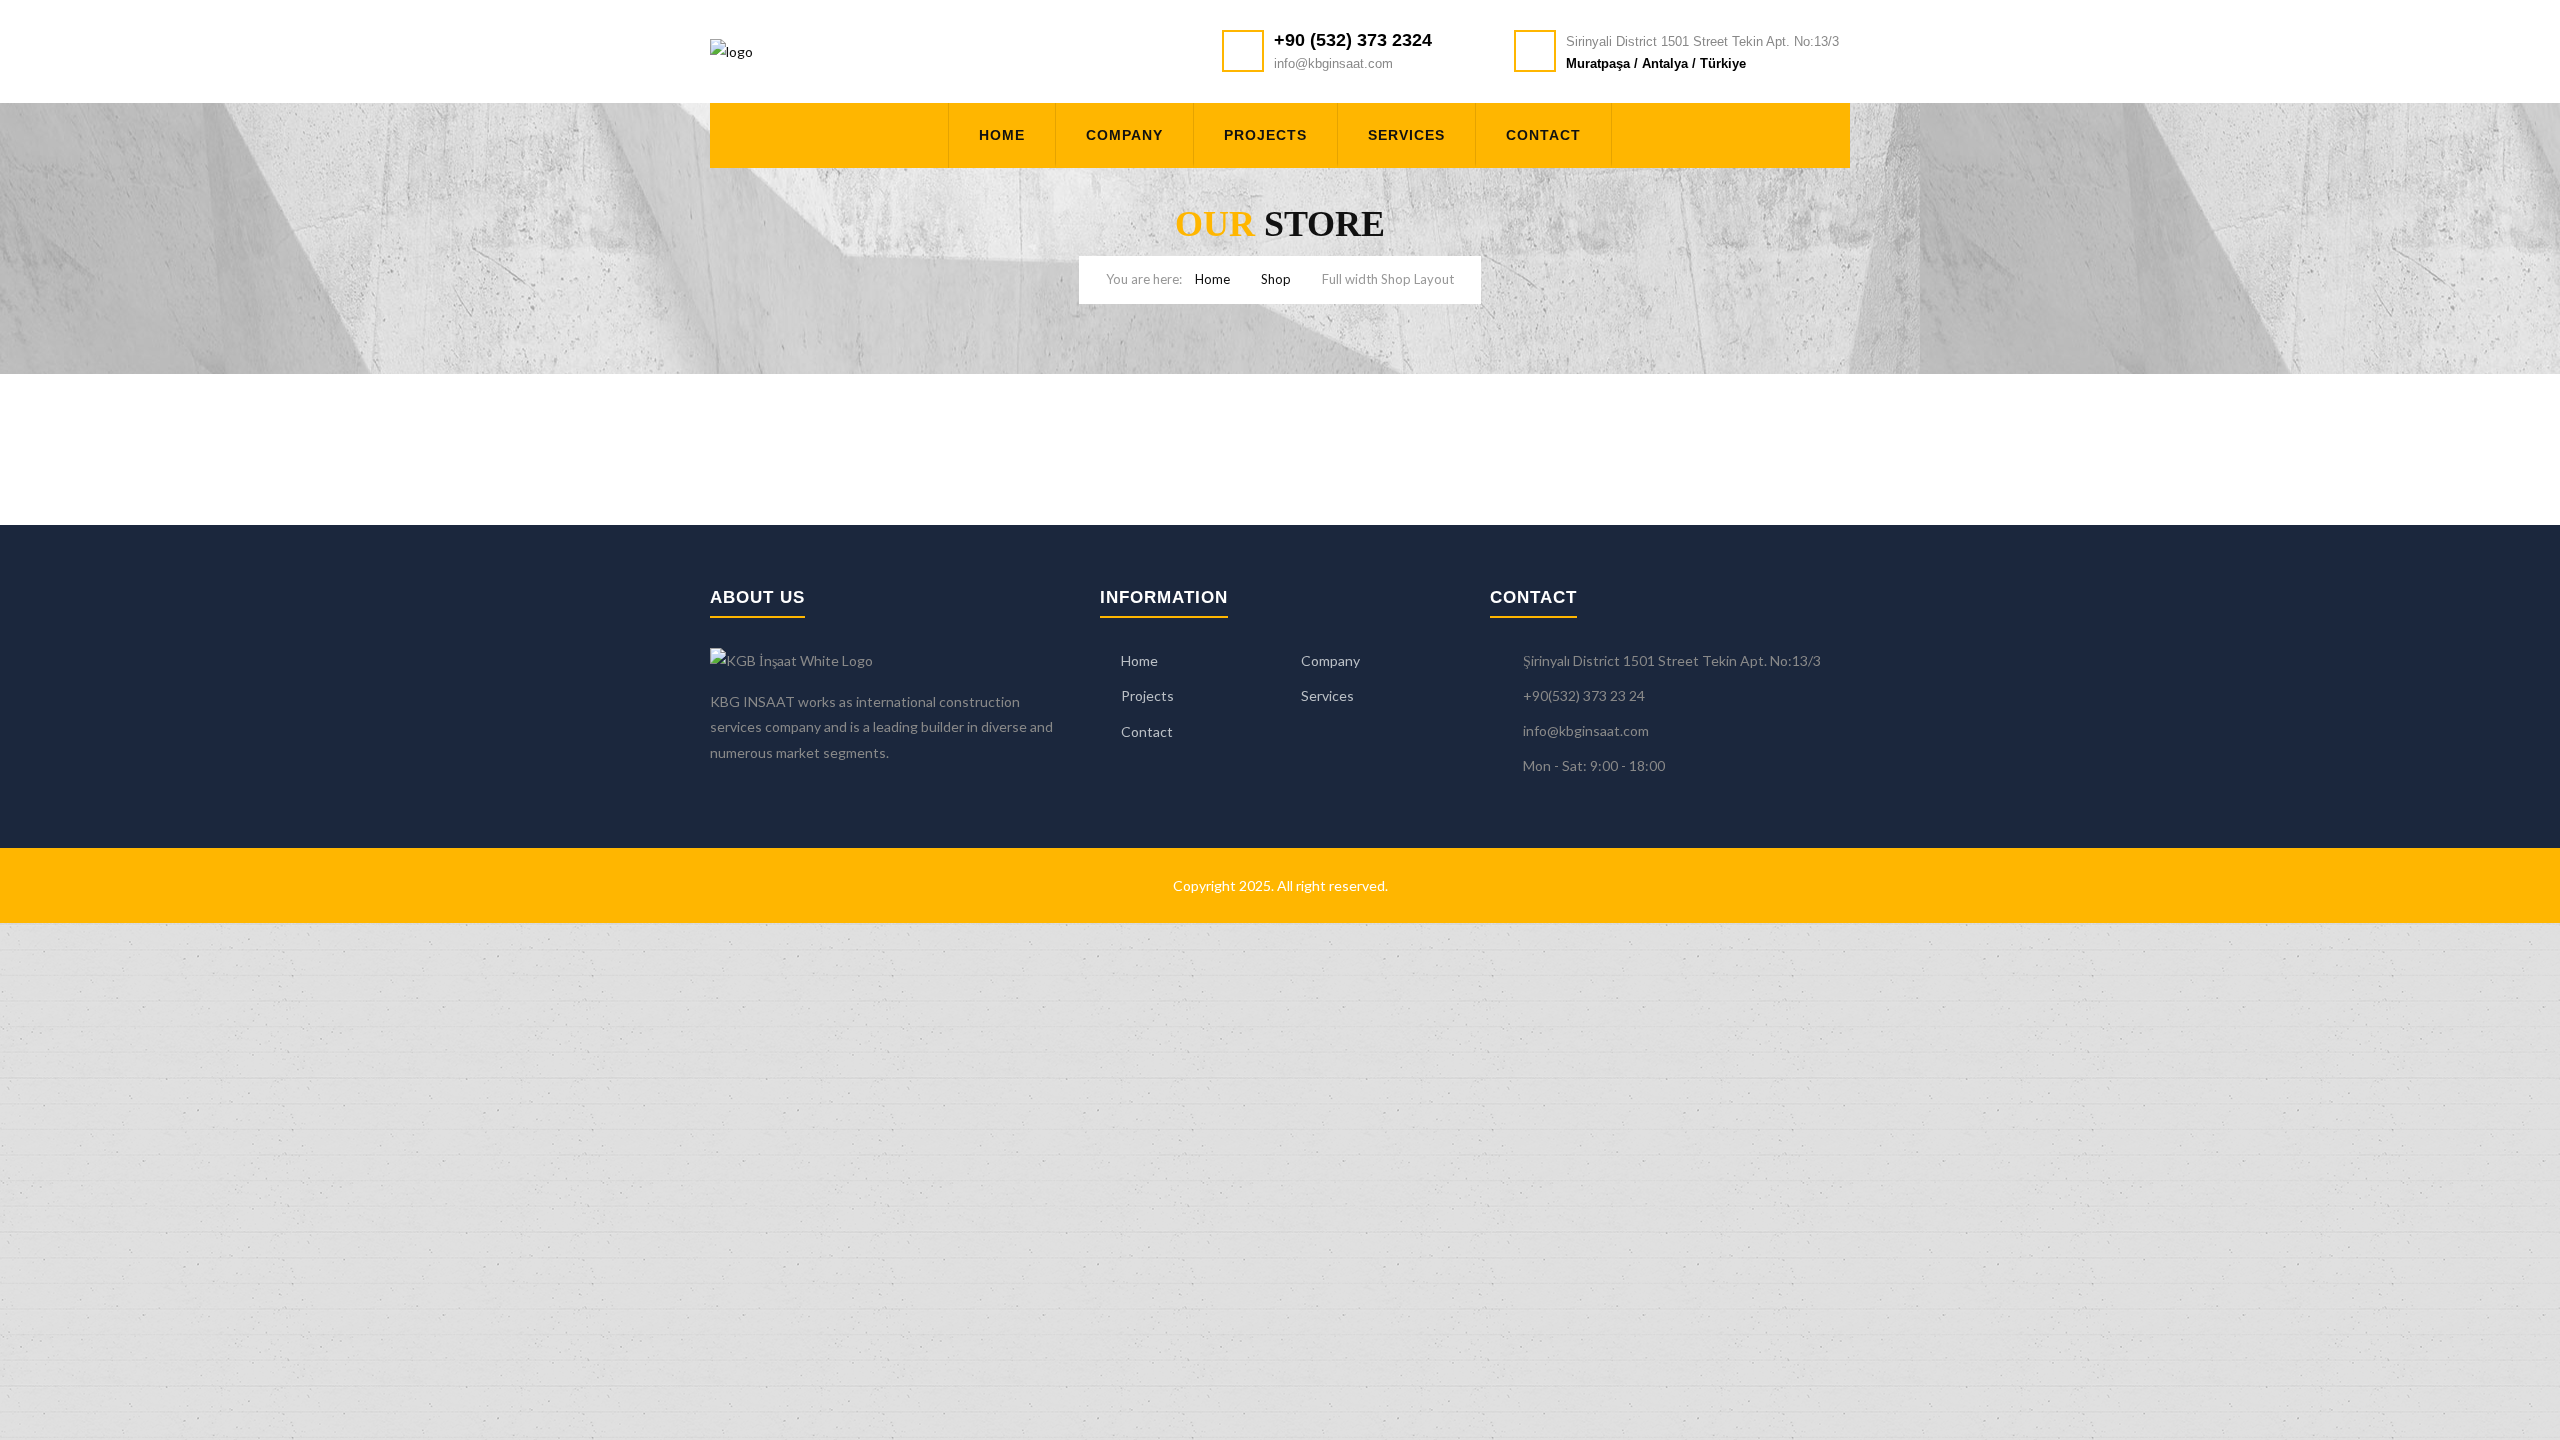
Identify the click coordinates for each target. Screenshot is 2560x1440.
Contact (1543, 135)
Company (1124, 135)
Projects (1265, 135)
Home (1002, 135)
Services (1406, 135)
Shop (1276, 279)
